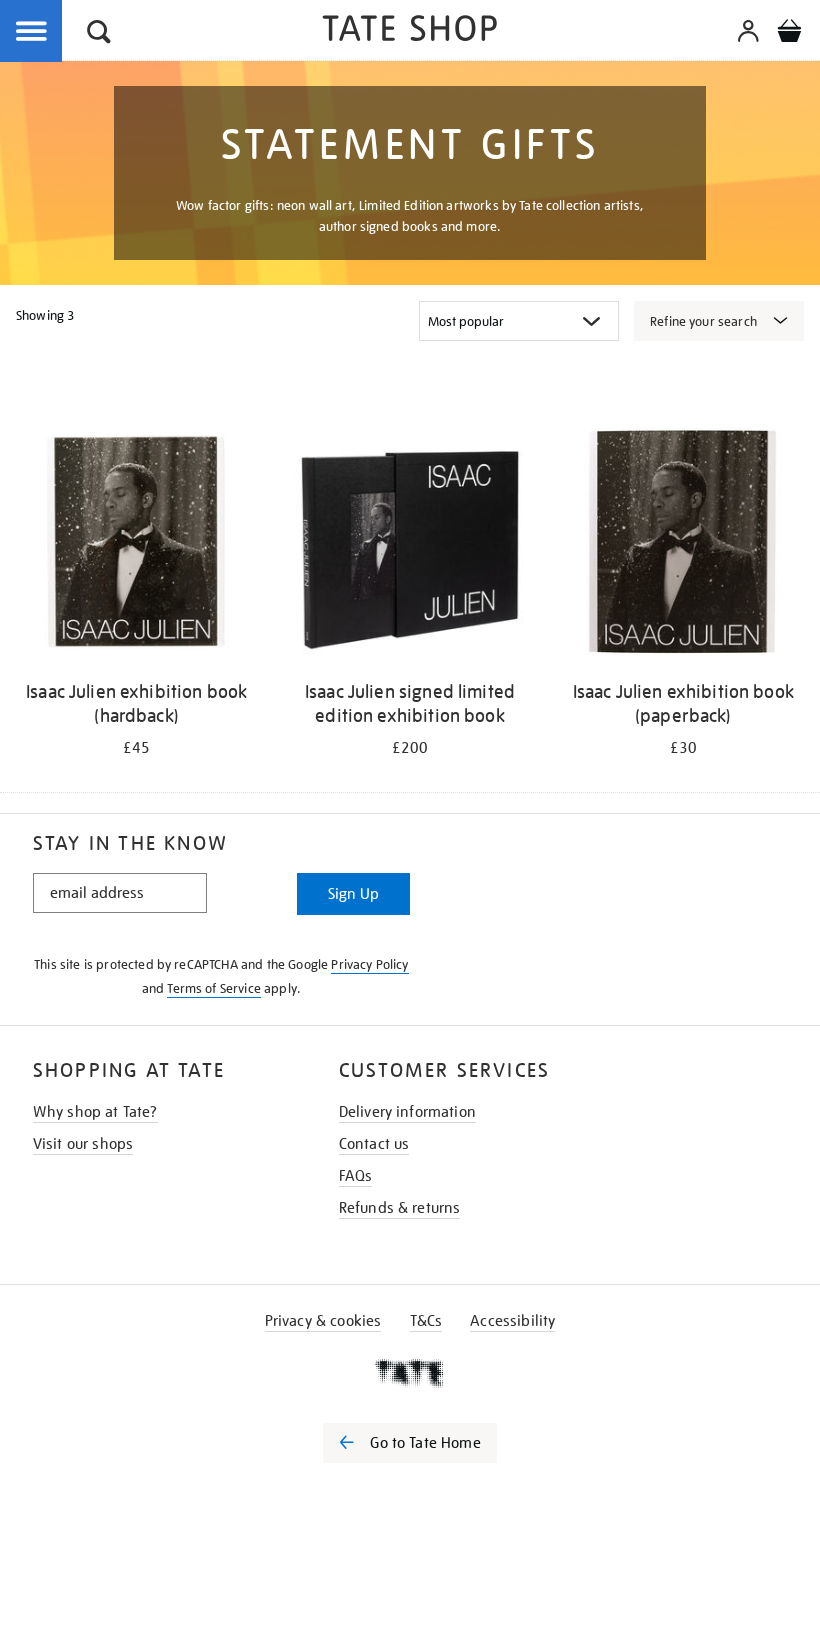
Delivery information (407, 1112)
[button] (99, 34)
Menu (32, 32)
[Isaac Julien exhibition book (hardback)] (136, 545)
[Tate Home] (410, 1373)
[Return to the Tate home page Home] (410, 31)
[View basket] (789, 34)
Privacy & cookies (323, 1321)
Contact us (374, 1144)
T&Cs (426, 1321)
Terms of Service (214, 988)
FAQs (356, 1176)
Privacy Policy (369, 964)
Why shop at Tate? (95, 1112)
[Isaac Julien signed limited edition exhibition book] (409, 545)
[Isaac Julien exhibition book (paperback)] (683, 545)
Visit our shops (83, 1144)
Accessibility (512, 1321)
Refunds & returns (400, 1208)
